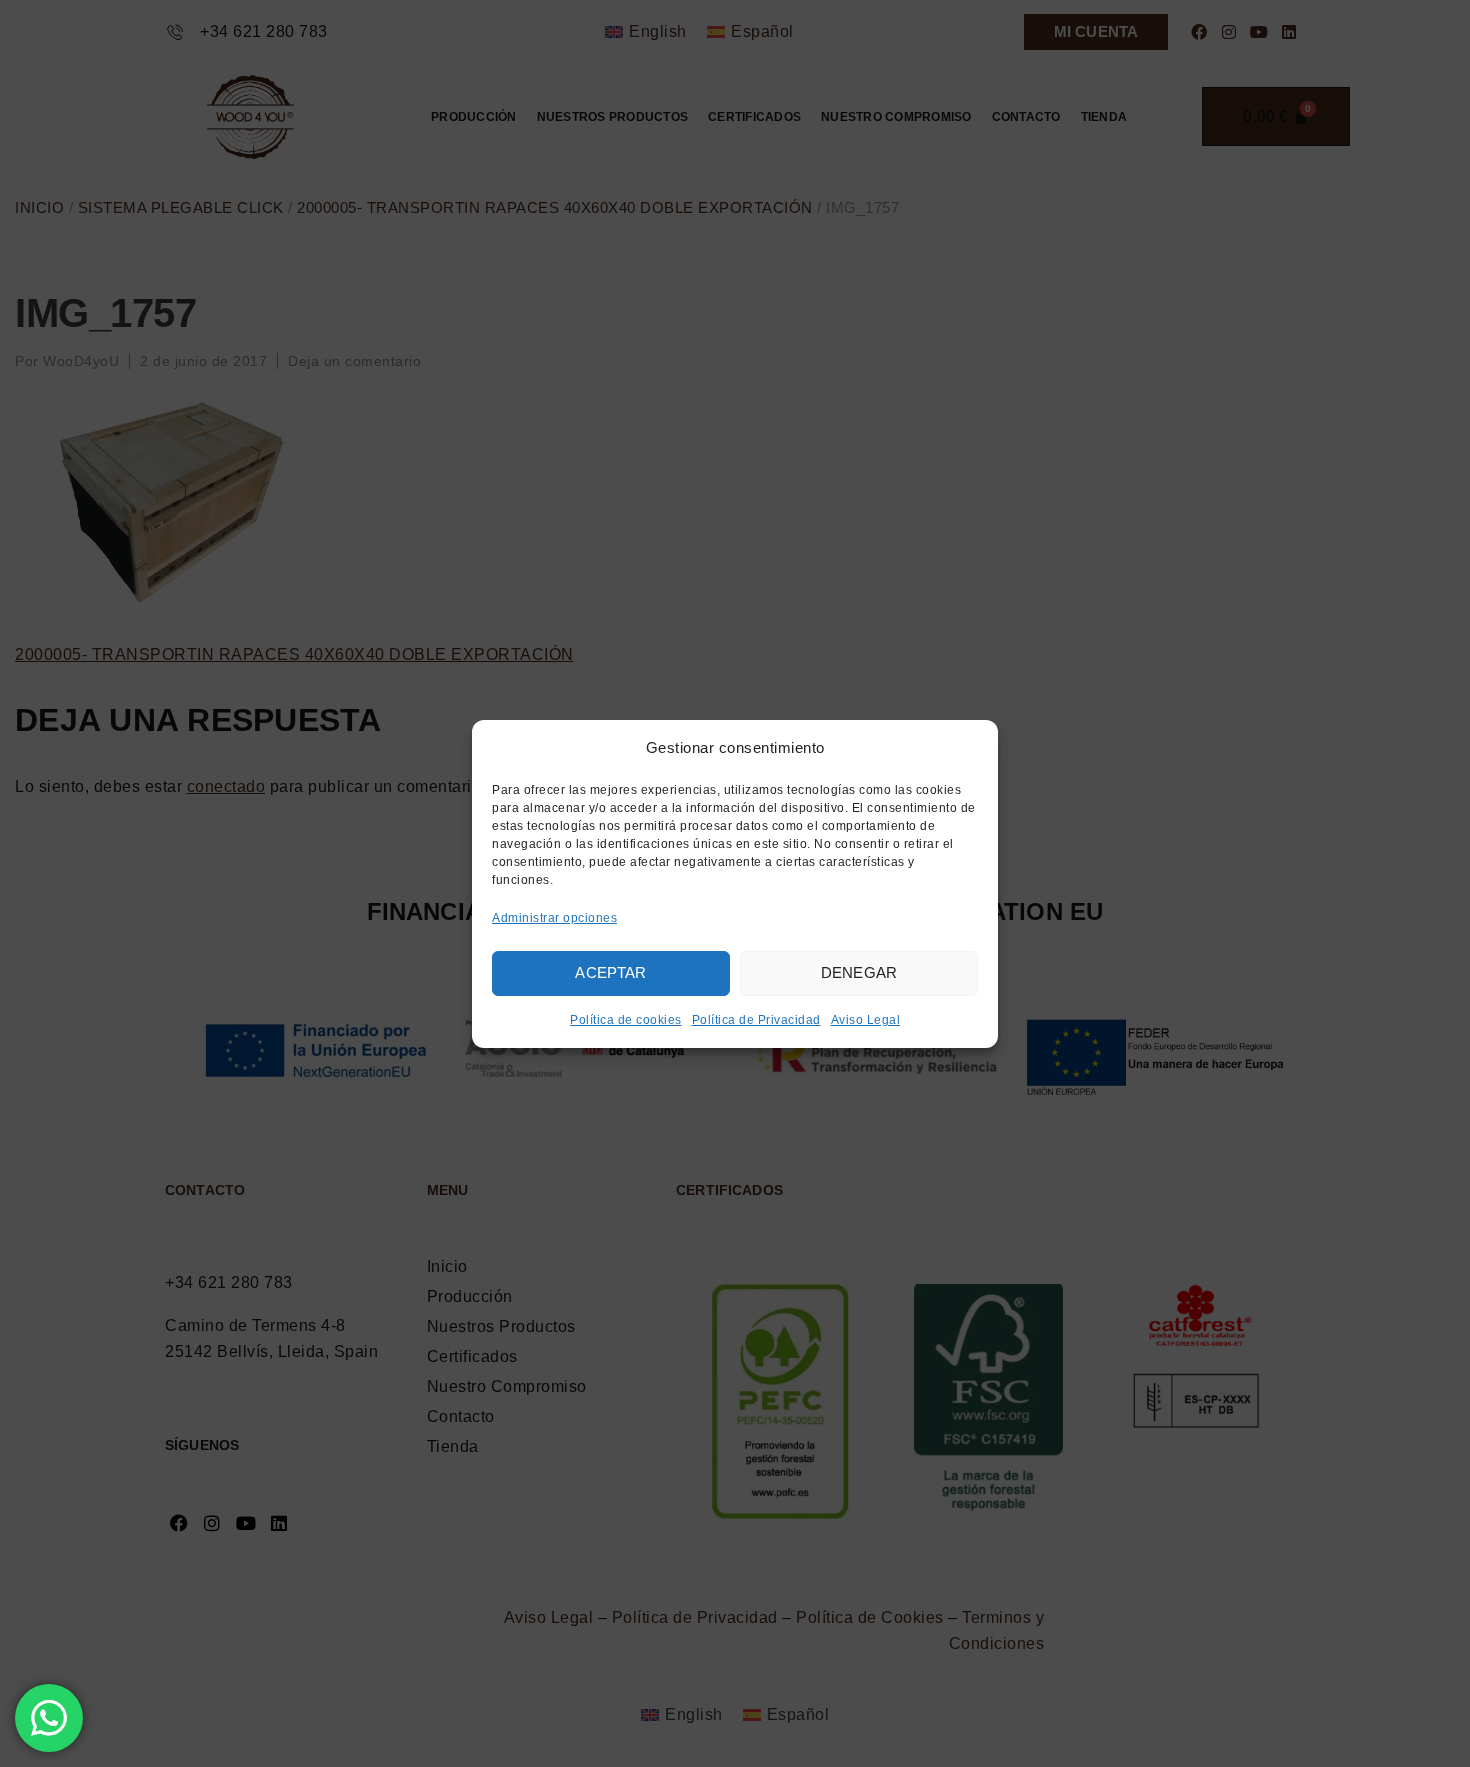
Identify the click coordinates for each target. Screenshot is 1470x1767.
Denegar (859, 972)
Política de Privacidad (756, 1020)
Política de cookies (626, 1020)
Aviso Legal (866, 1020)
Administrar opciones (554, 918)
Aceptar (610, 972)
